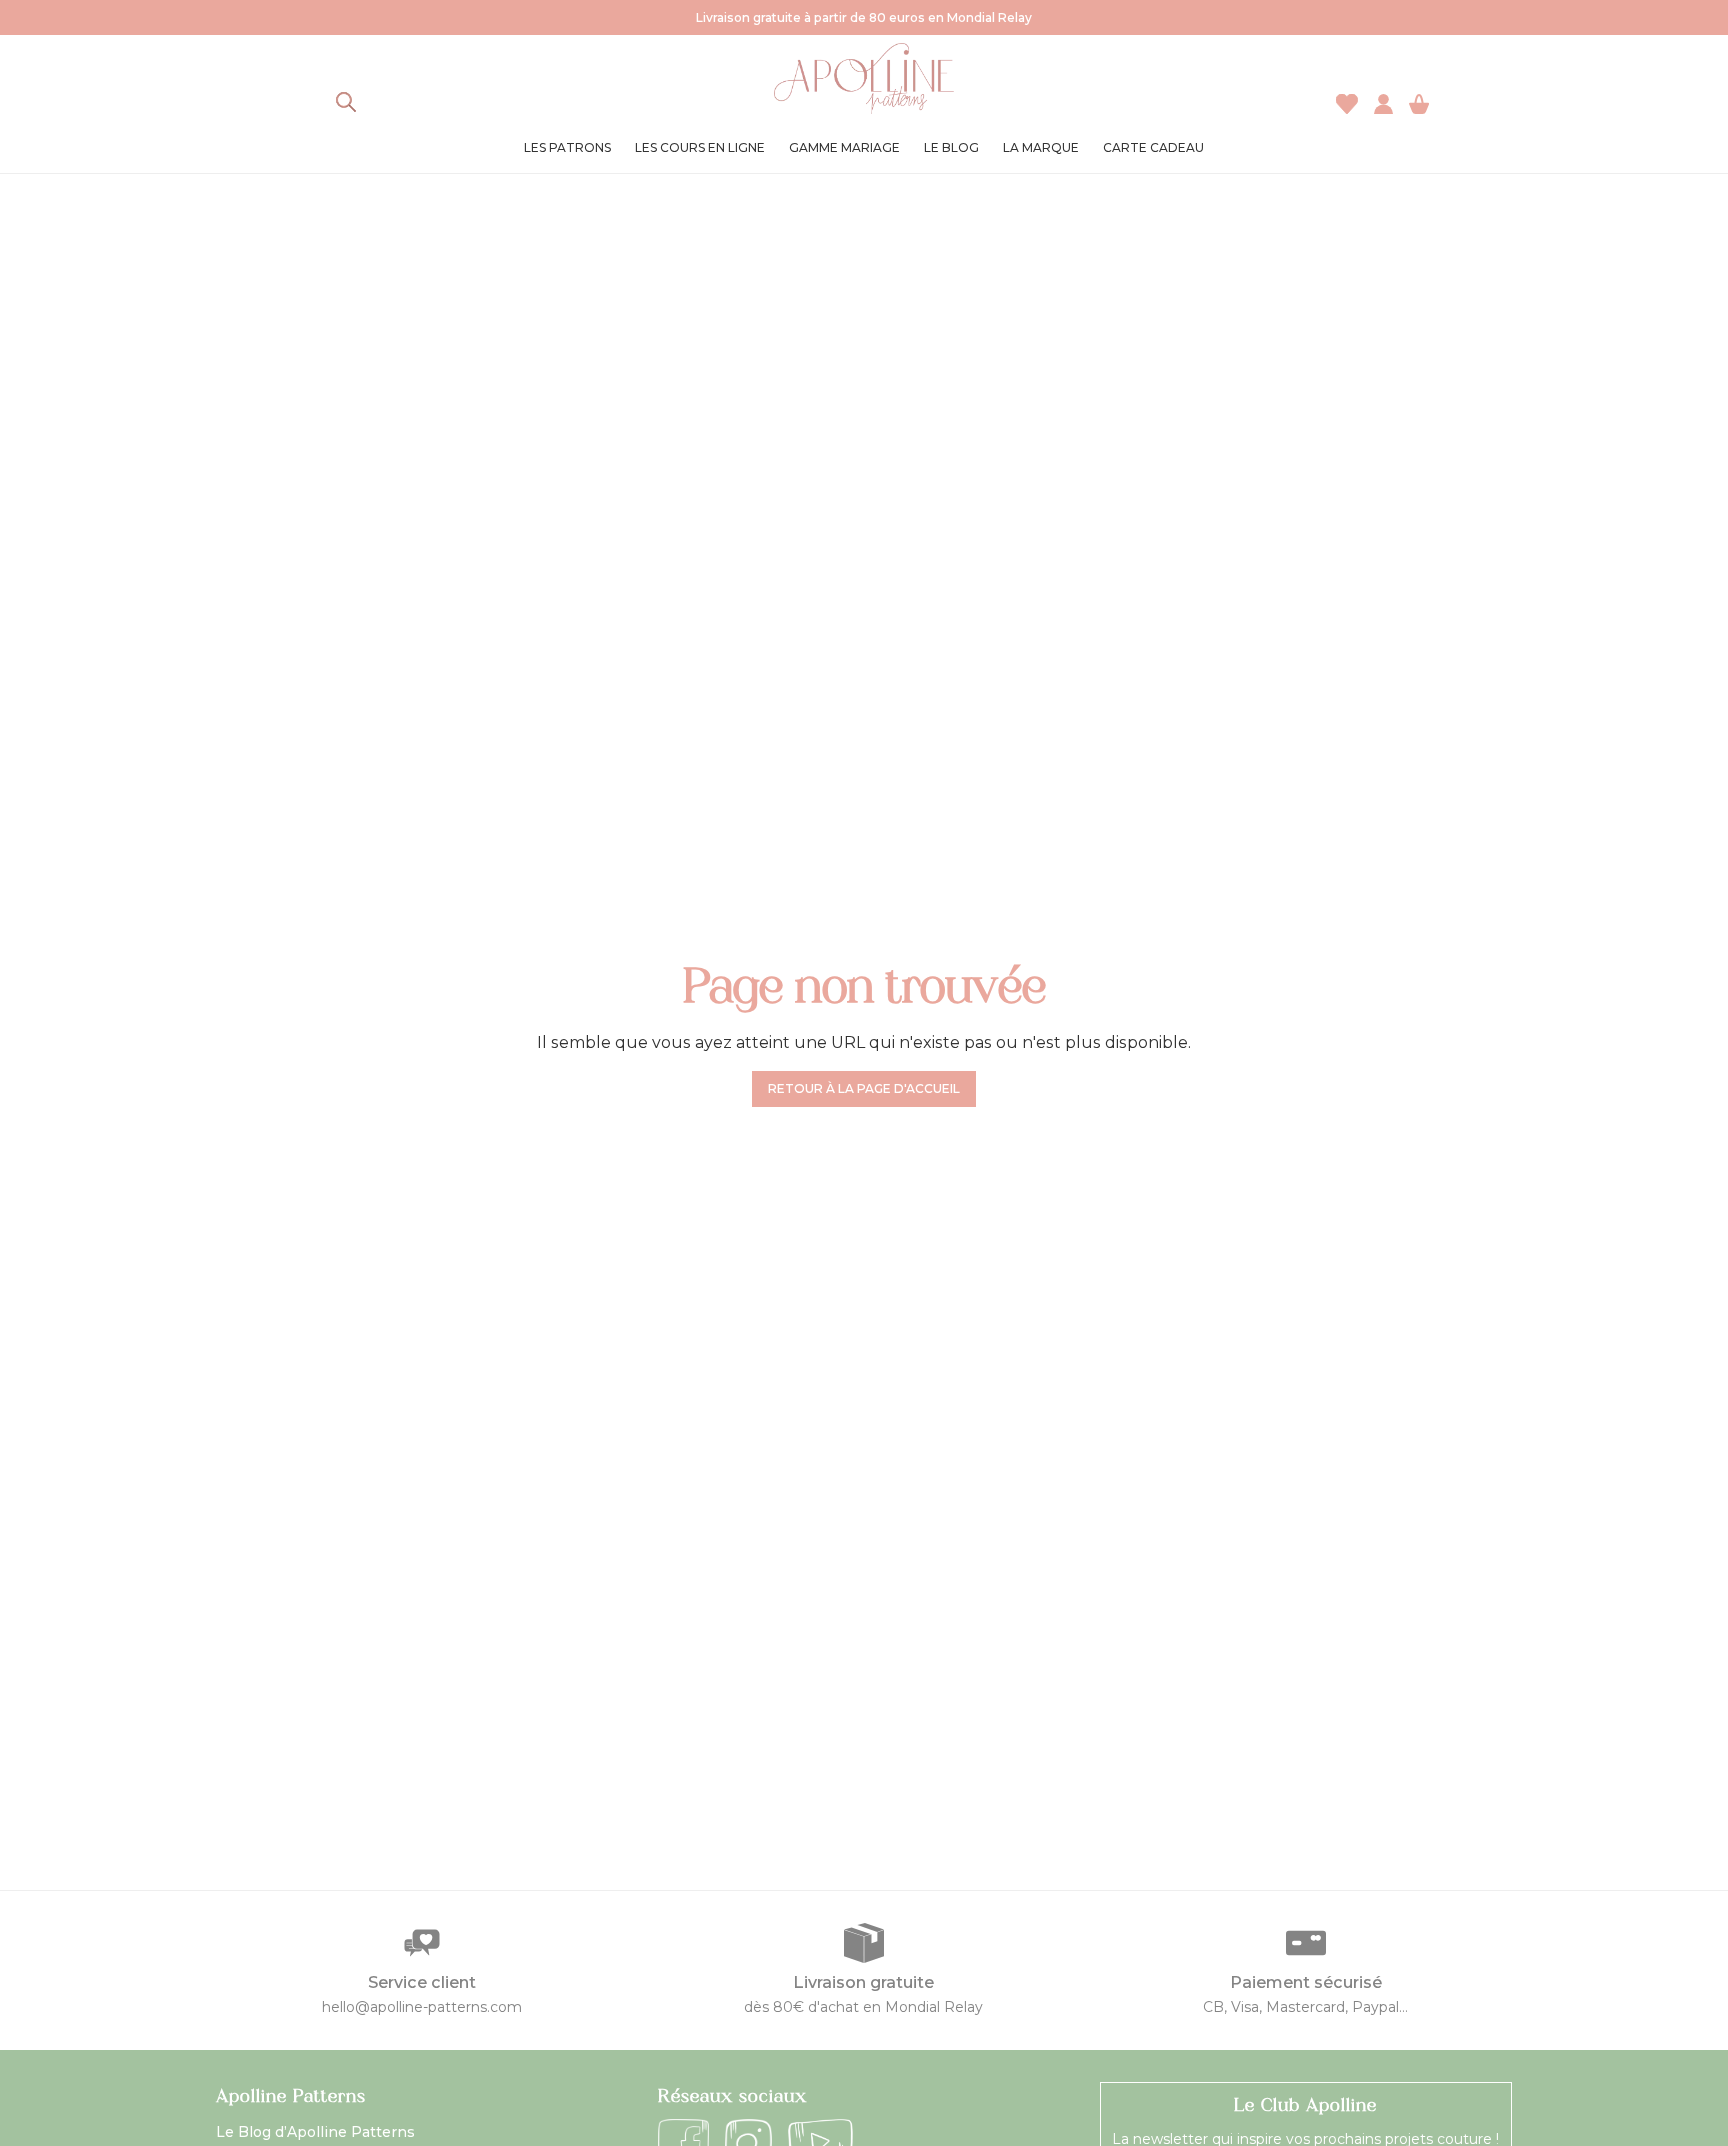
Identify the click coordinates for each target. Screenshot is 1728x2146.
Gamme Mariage (844, 147)
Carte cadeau (1153, 147)
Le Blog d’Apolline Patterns (315, 2132)
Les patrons (567, 147)
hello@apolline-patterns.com (422, 2007)
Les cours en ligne (700, 147)
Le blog (951, 147)
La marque (1041, 147)
